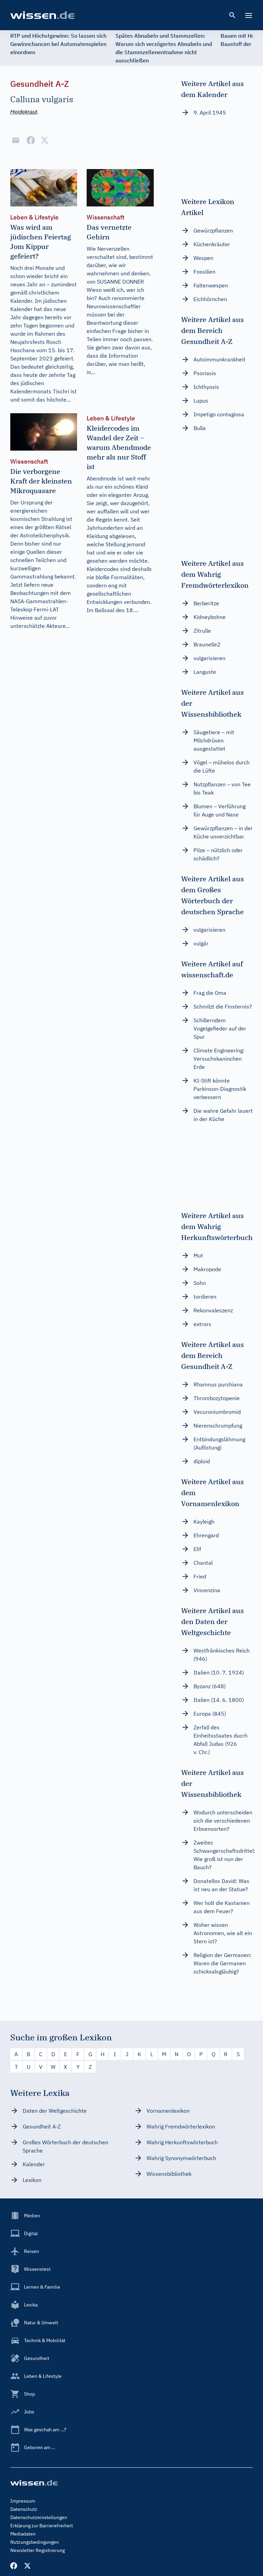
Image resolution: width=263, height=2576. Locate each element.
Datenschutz (24, 2509)
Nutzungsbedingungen (35, 2542)
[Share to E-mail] (16, 140)
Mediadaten (23, 2534)
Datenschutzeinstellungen (39, 2517)
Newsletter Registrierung (37, 2550)
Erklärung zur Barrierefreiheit (42, 2526)
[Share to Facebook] (31, 140)
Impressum (23, 2501)
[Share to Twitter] (45, 140)
